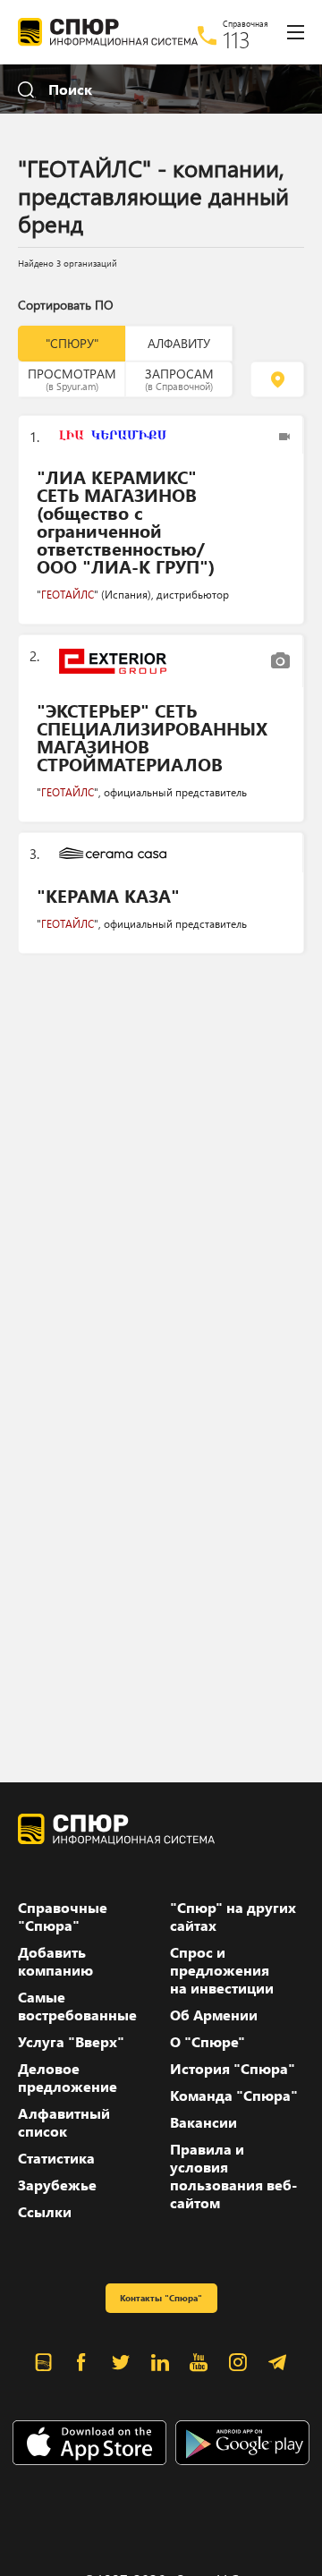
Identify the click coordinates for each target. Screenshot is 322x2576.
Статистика (56, 2158)
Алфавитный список (64, 2122)
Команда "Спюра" (234, 2096)
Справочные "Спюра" (63, 1917)
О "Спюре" (208, 2042)
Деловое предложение (68, 2078)
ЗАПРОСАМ (179, 378)
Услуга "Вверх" (71, 2042)
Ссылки (45, 2212)
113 (237, 39)
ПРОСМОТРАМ (72, 378)
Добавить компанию (55, 1961)
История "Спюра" (233, 2069)
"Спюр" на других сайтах (233, 1917)
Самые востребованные (77, 2006)
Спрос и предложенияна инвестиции (222, 1970)
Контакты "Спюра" (161, 2298)
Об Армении (214, 2015)
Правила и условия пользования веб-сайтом (233, 2176)
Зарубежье (57, 2185)
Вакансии (203, 2122)
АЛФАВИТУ (179, 343)
